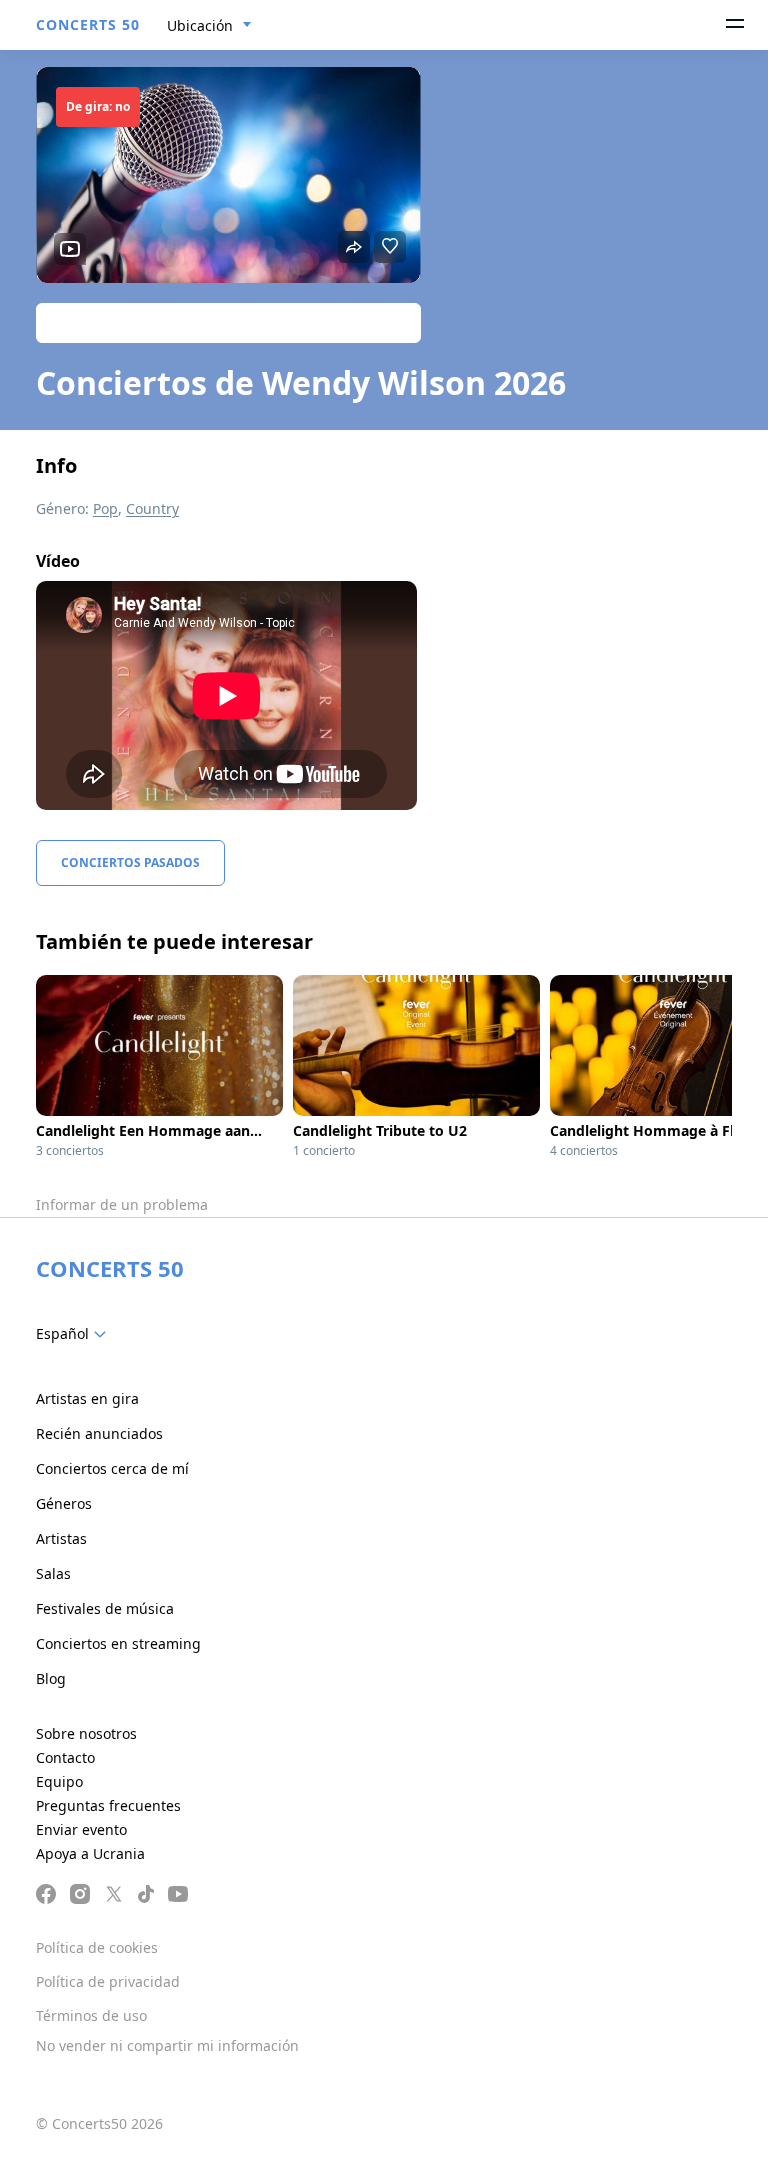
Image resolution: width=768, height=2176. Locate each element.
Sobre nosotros (86, 1733)
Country (152, 508)
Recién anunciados (99, 1433)
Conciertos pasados (130, 862)
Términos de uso (91, 2015)
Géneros (64, 1503)
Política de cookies (97, 1947)
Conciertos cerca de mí (112, 1468)
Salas (53, 1573)
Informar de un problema (122, 1204)
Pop (105, 508)
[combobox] (209, 26)
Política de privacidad (108, 1981)
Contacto (65, 1757)
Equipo (59, 1781)
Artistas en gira (87, 1398)
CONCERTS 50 (88, 24)
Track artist (229, 322)
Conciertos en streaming (118, 1643)
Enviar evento (81, 1829)
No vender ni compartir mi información (167, 2045)
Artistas (61, 1538)
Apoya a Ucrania (90, 1853)
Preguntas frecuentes (108, 1805)
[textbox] (75, 1334)
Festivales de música (105, 1608)
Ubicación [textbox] (200, 25)
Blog (51, 1678)
